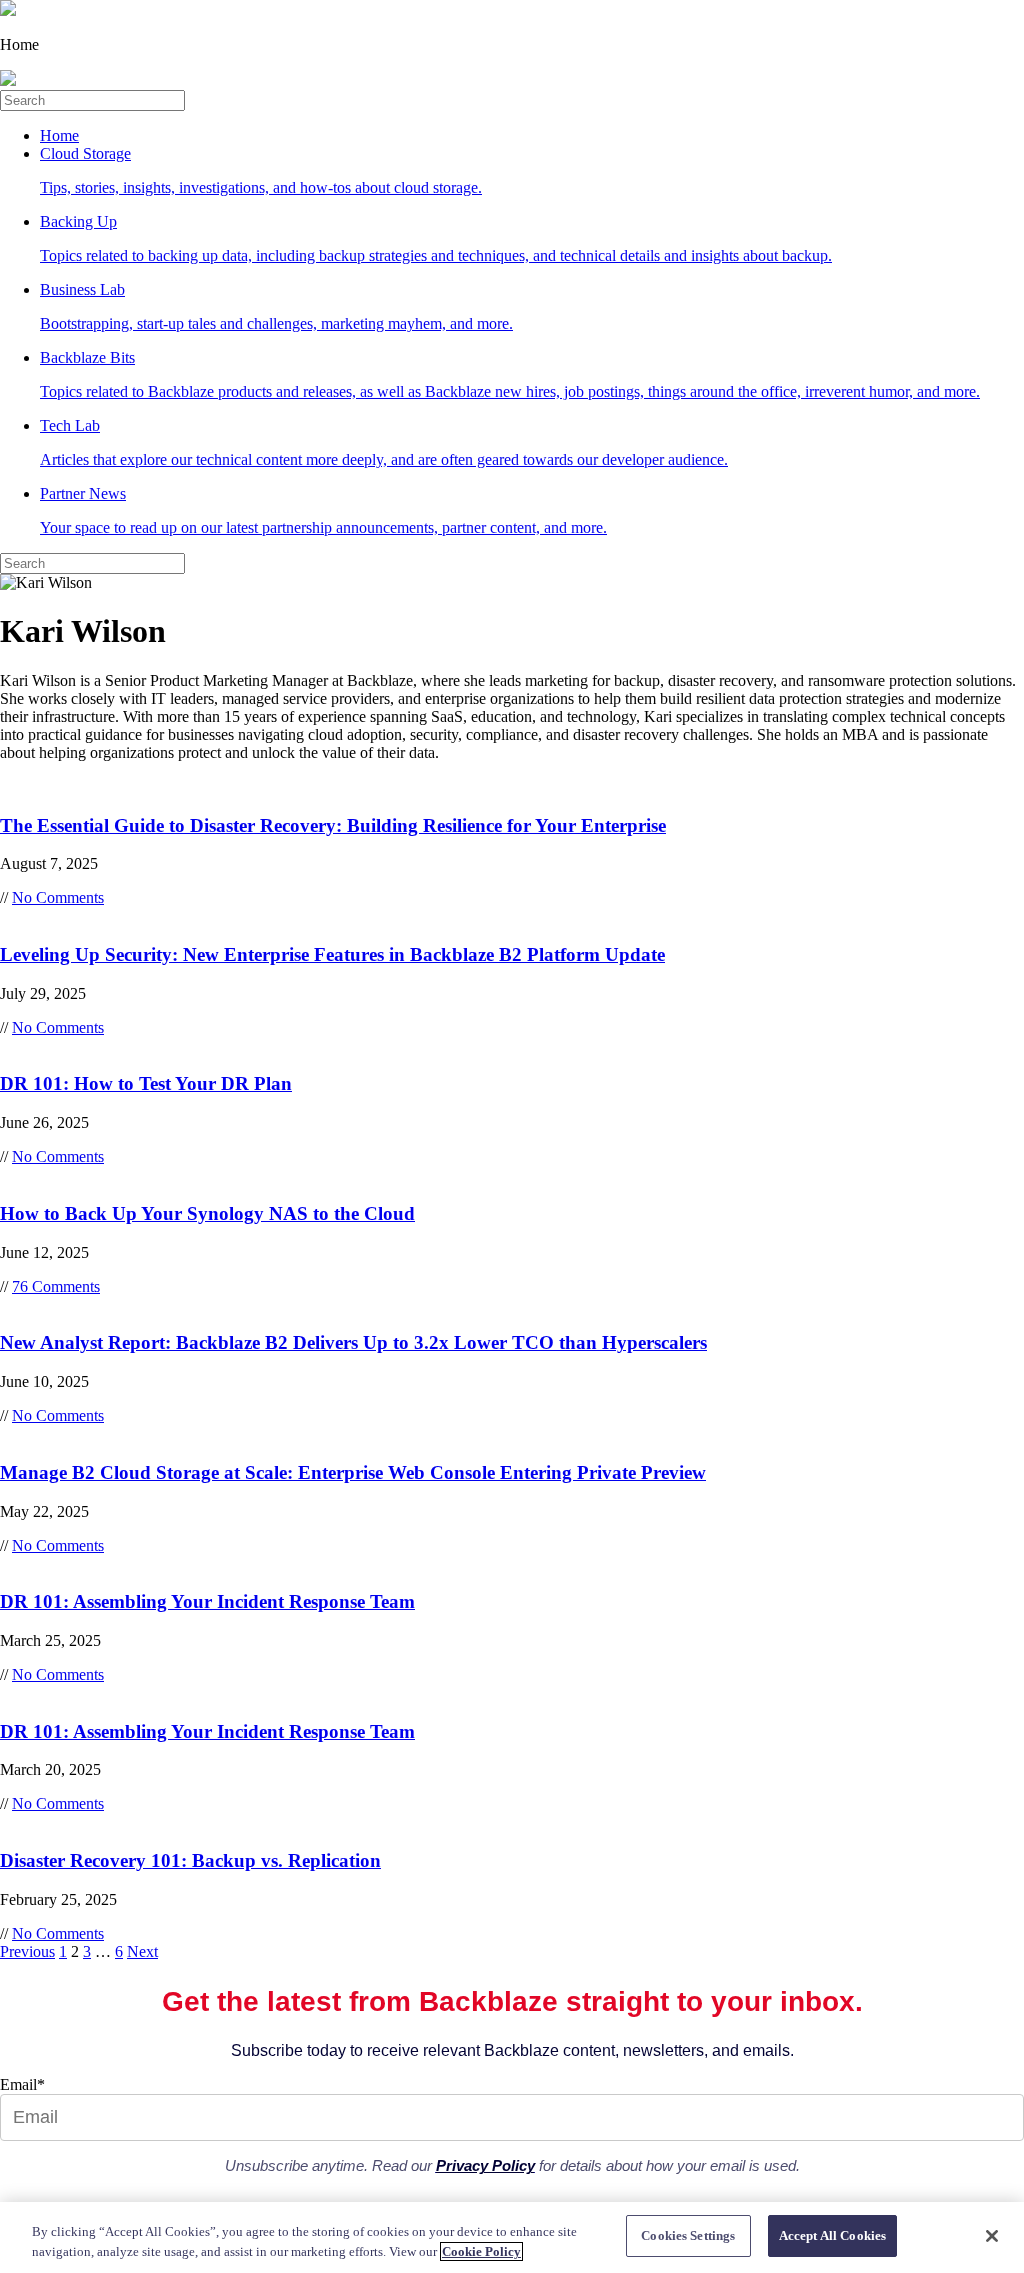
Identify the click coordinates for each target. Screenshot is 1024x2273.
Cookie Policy (481, 2251)
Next (142, 1951)
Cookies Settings (688, 2235)
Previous (27, 1951)
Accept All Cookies (832, 2235)
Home (59, 135)
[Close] (992, 2236)
